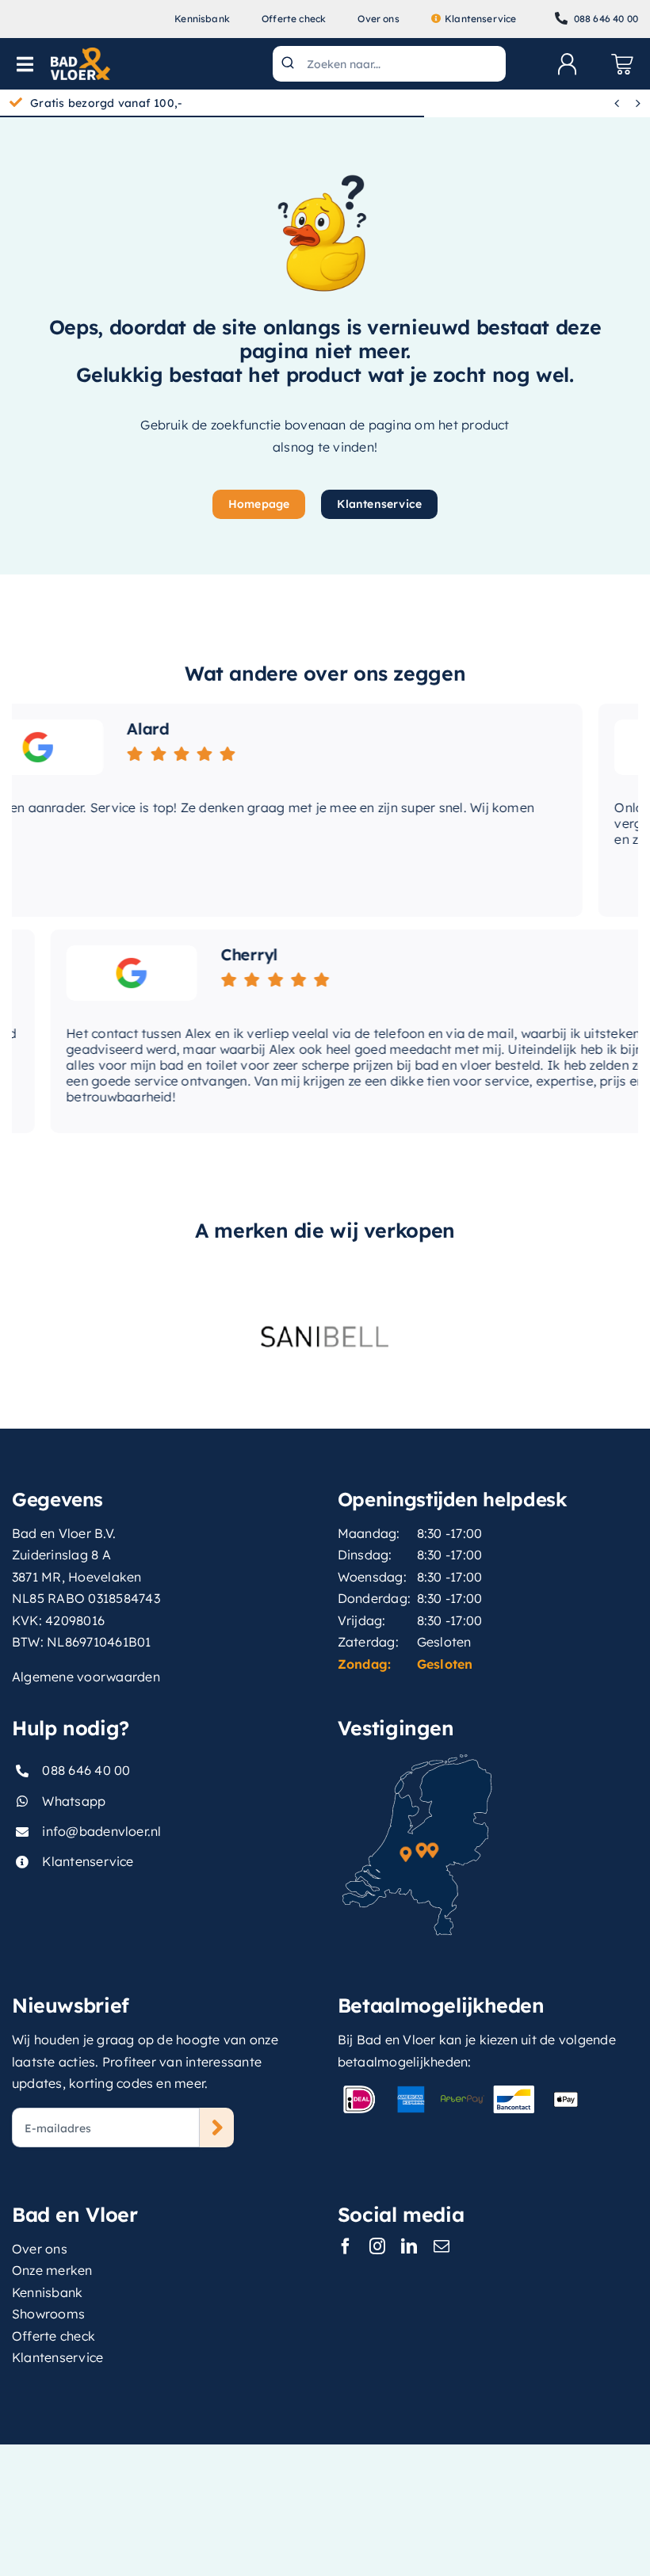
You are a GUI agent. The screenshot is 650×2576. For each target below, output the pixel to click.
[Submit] (290, 64)
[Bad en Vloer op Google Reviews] (99, 973)
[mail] (442, 2246)
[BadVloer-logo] (80, 54)
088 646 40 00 (86, 1770)
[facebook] (346, 2246)
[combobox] (389, 64)
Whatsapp (74, 1801)
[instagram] (377, 2246)
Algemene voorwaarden (86, 1677)
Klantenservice (88, 1861)
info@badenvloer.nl (101, 1831)
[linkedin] (409, 2246)
